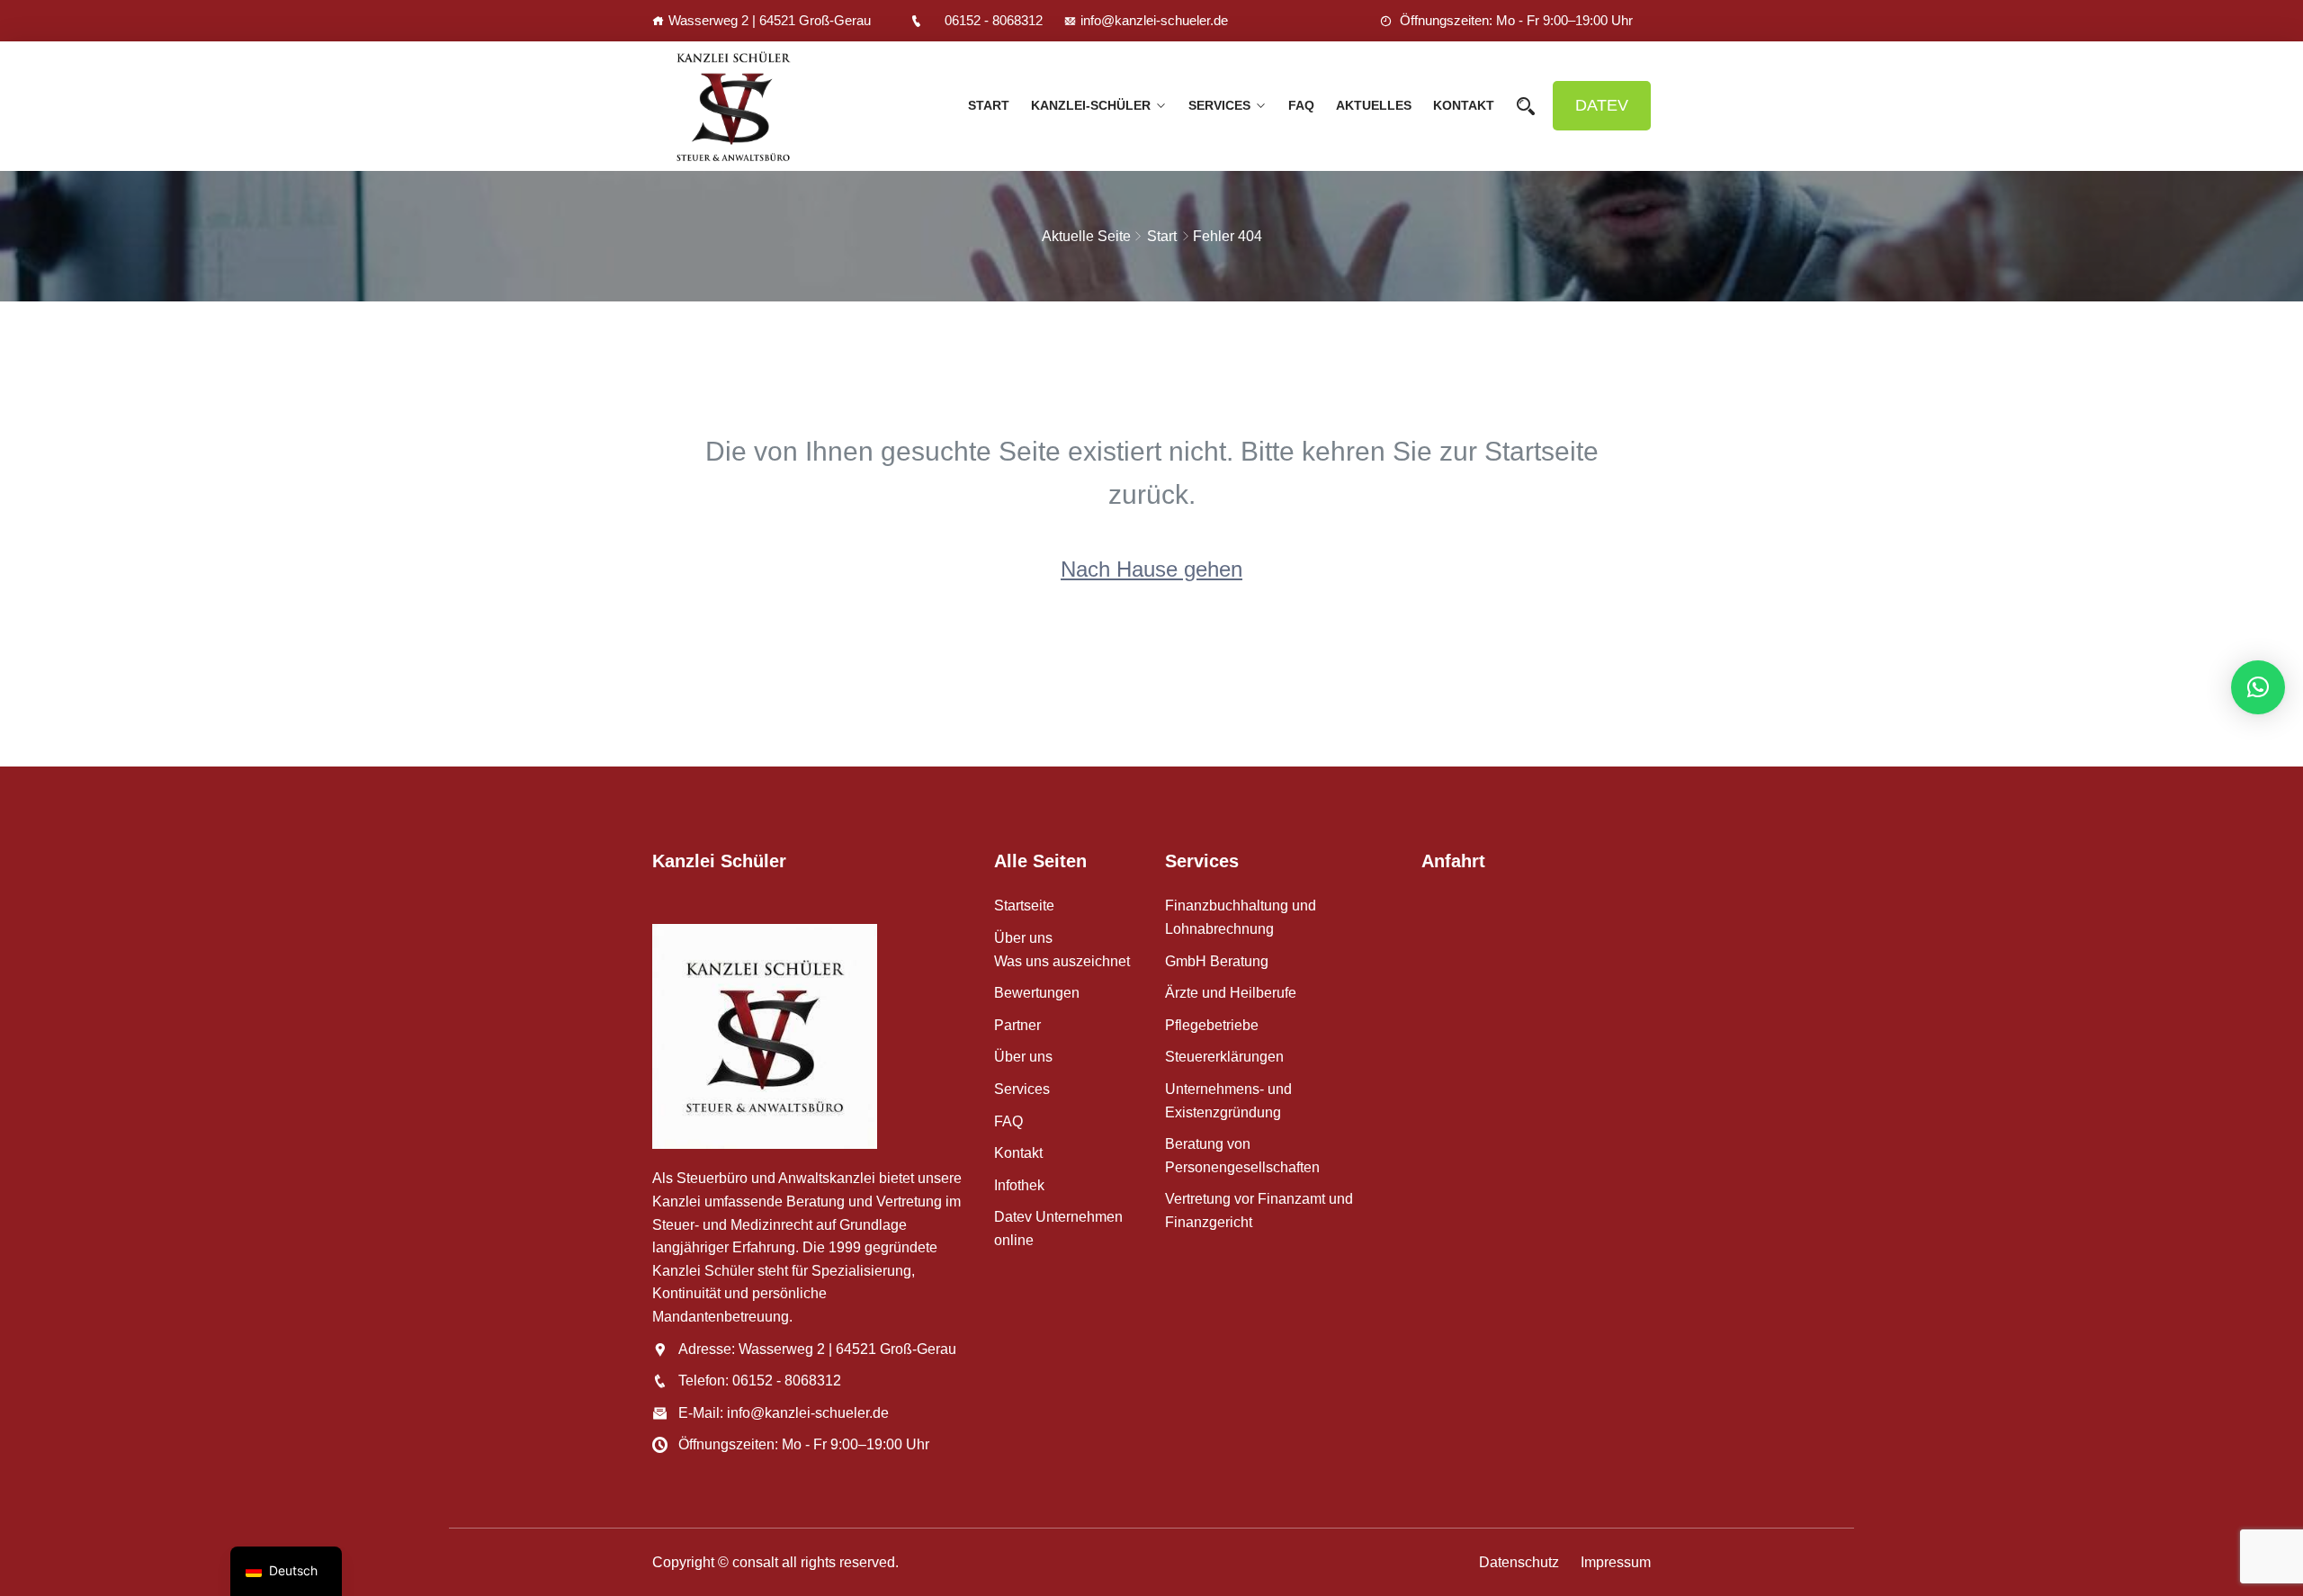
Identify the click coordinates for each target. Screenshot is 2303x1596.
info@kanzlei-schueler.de (1154, 20)
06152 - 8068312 (994, 20)
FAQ (1301, 105)
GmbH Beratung (1217, 961)
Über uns (1023, 938)
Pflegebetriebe (1212, 1025)
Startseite (1024, 906)
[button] (2258, 687)
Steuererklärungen (1224, 1057)
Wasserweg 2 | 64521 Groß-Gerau (770, 20)
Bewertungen (1037, 993)
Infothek (1019, 1185)
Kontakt (1464, 105)
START (989, 105)
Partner (1017, 1025)
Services (1219, 105)
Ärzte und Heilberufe (1231, 993)
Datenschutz (1519, 1562)
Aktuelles (1374, 105)
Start (1162, 236)
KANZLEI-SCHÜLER (1091, 105)
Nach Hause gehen (1151, 569)
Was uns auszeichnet (1062, 961)
